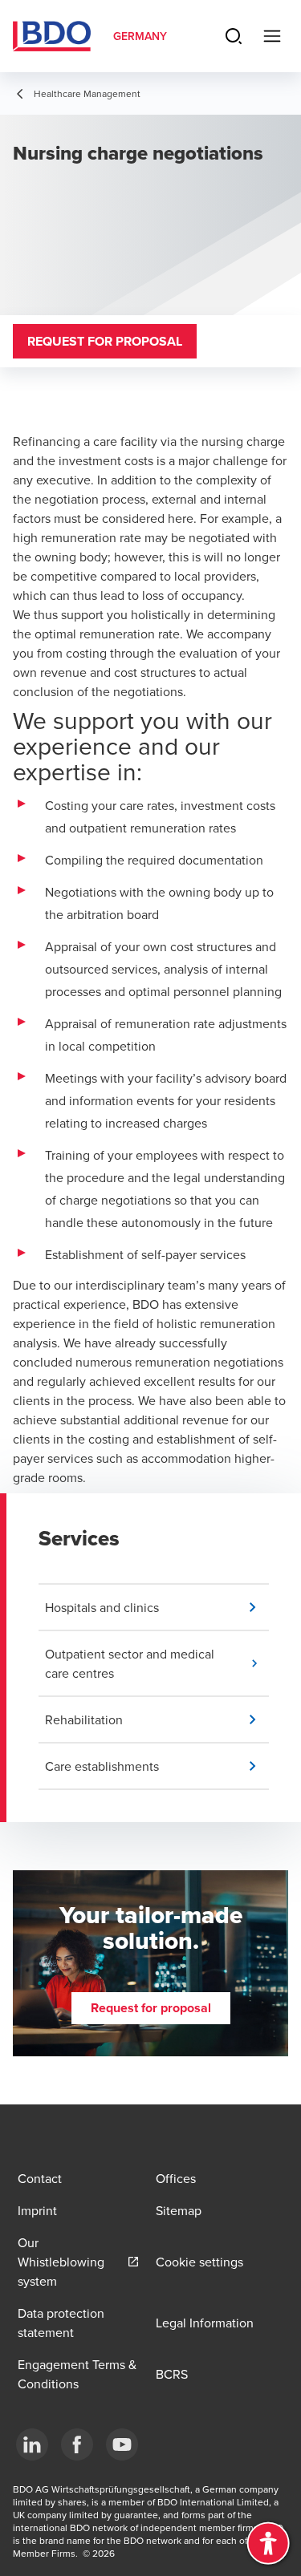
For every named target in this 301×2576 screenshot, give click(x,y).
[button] (157, 1607)
